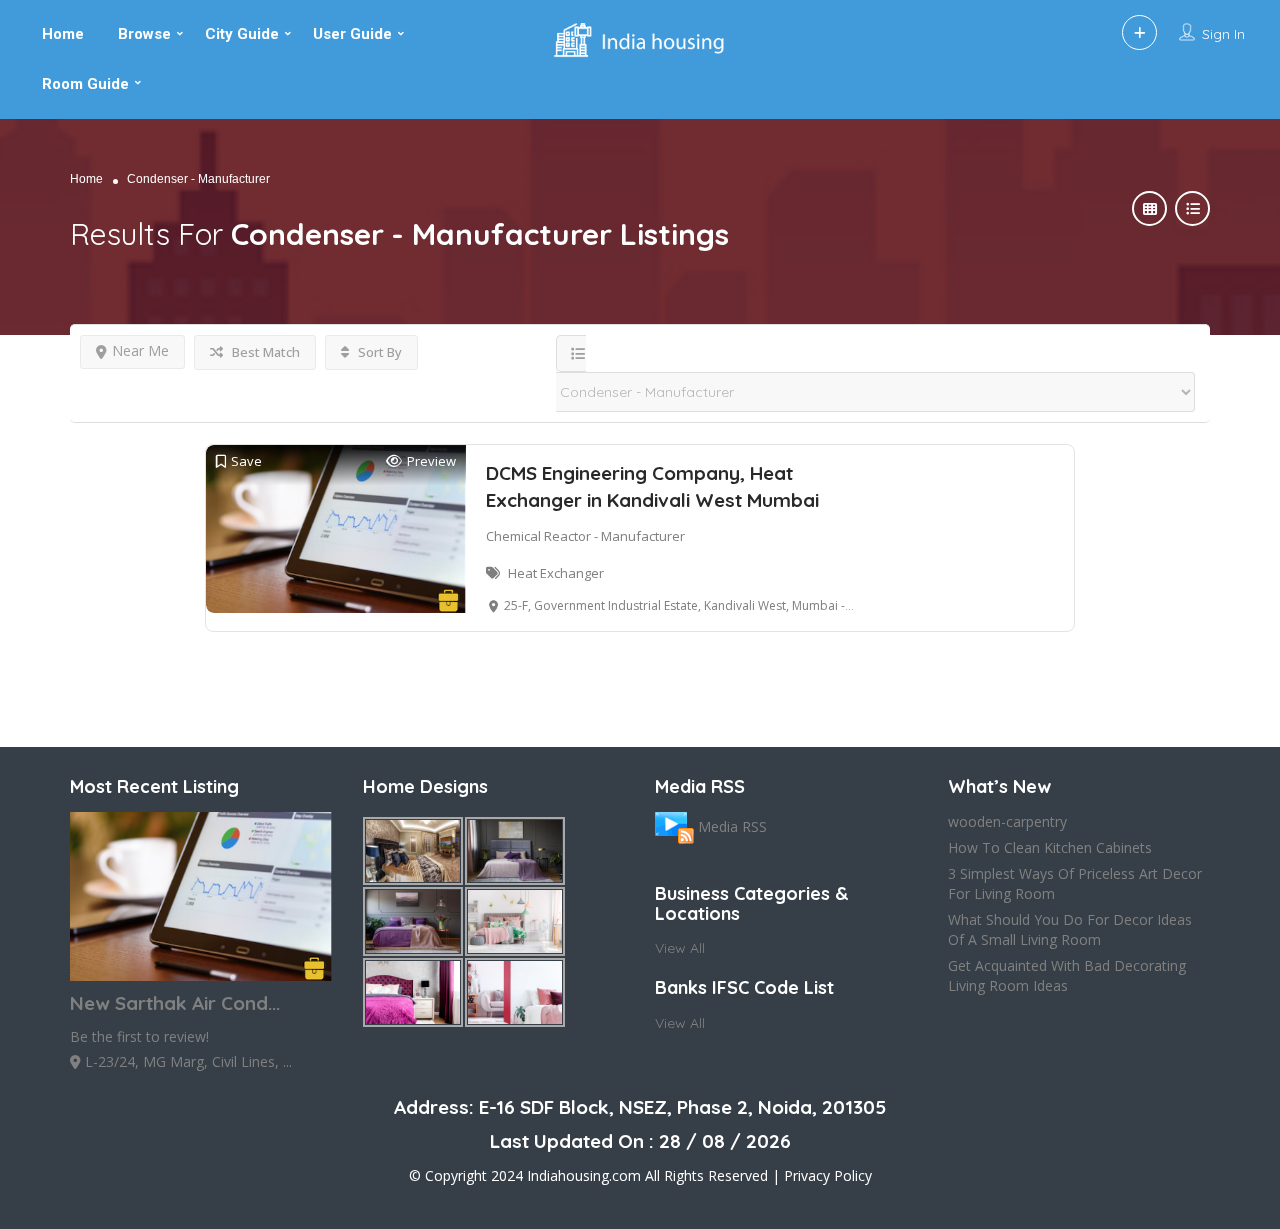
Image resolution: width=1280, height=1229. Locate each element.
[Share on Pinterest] (18, 407)
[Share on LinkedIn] (18, 447)
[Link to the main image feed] (674, 826)
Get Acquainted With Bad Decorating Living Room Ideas (1067, 975)
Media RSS (732, 826)
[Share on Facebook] (18, 327)
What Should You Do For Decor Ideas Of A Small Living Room (1070, 929)
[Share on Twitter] (18, 367)
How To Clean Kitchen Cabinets (1050, 847)
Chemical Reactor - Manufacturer (585, 536)
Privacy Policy (828, 1175)
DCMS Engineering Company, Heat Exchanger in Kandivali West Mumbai (652, 486)
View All (680, 948)
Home (86, 179)
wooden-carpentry (1007, 821)
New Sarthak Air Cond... (175, 1003)
